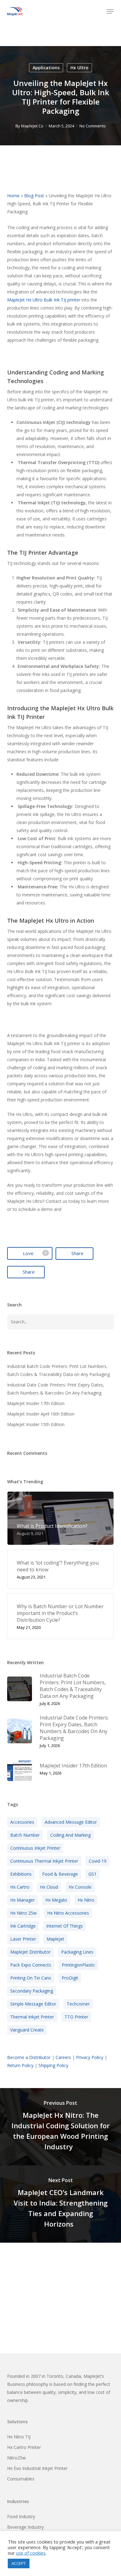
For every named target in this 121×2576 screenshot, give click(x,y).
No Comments (93, 126)
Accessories (22, 1822)
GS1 (92, 1874)
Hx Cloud (49, 1887)
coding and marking (70, 1835)
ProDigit (70, 1978)
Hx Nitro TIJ (19, 2437)
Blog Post (34, 196)
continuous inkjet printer (35, 1848)
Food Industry (21, 2516)
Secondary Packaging (32, 1991)
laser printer (23, 1939)
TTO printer (76, 2017)
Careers (63, 2057)
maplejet (55, 1939)
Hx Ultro (79, 68)
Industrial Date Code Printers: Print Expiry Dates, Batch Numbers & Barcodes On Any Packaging (56, 1389)
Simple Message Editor (33, 2004)
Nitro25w (16, 2458)
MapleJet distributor (30, 1952)
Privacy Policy (90, 2057)
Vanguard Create (27, 2030)
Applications (46, 68)
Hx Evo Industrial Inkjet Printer (37, 2468)
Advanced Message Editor (71, 1822)
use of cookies (31, 2553)
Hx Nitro (86, 1900)
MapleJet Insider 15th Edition (36, 1424)
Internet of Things (65, 1926)
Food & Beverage (60, 1874)
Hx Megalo (56, 1900)
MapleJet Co (32, 126)
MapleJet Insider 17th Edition (36, 1403)
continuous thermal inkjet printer (44, 1861)
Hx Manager (22, 1900)
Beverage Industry (25, 2527)
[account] (97, 11)
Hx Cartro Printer (24, 2447)
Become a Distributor (29, 2057)
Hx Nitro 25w (23, 1913)
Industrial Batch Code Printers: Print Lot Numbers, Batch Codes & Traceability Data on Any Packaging (58, 1370)
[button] (110, 11)
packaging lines (77, 1952)
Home (13, 196)
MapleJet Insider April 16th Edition (41, 1414)
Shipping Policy (53, 2065)
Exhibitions (21, 1874)
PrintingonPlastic (78, 1965)
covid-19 (98, 1861)
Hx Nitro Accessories (68, 1913)
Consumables (21, 2479)
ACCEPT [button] (19, 2563)
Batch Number (25, 1835)
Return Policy (20, 2065)
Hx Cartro (20, 1887)
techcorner (78, 2004)
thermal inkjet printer (32, 2017)
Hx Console (80, 1887)
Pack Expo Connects (31, 1965)
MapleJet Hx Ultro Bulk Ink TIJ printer (44, 300)
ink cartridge (23, 1926)
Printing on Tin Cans (31, 1978)
